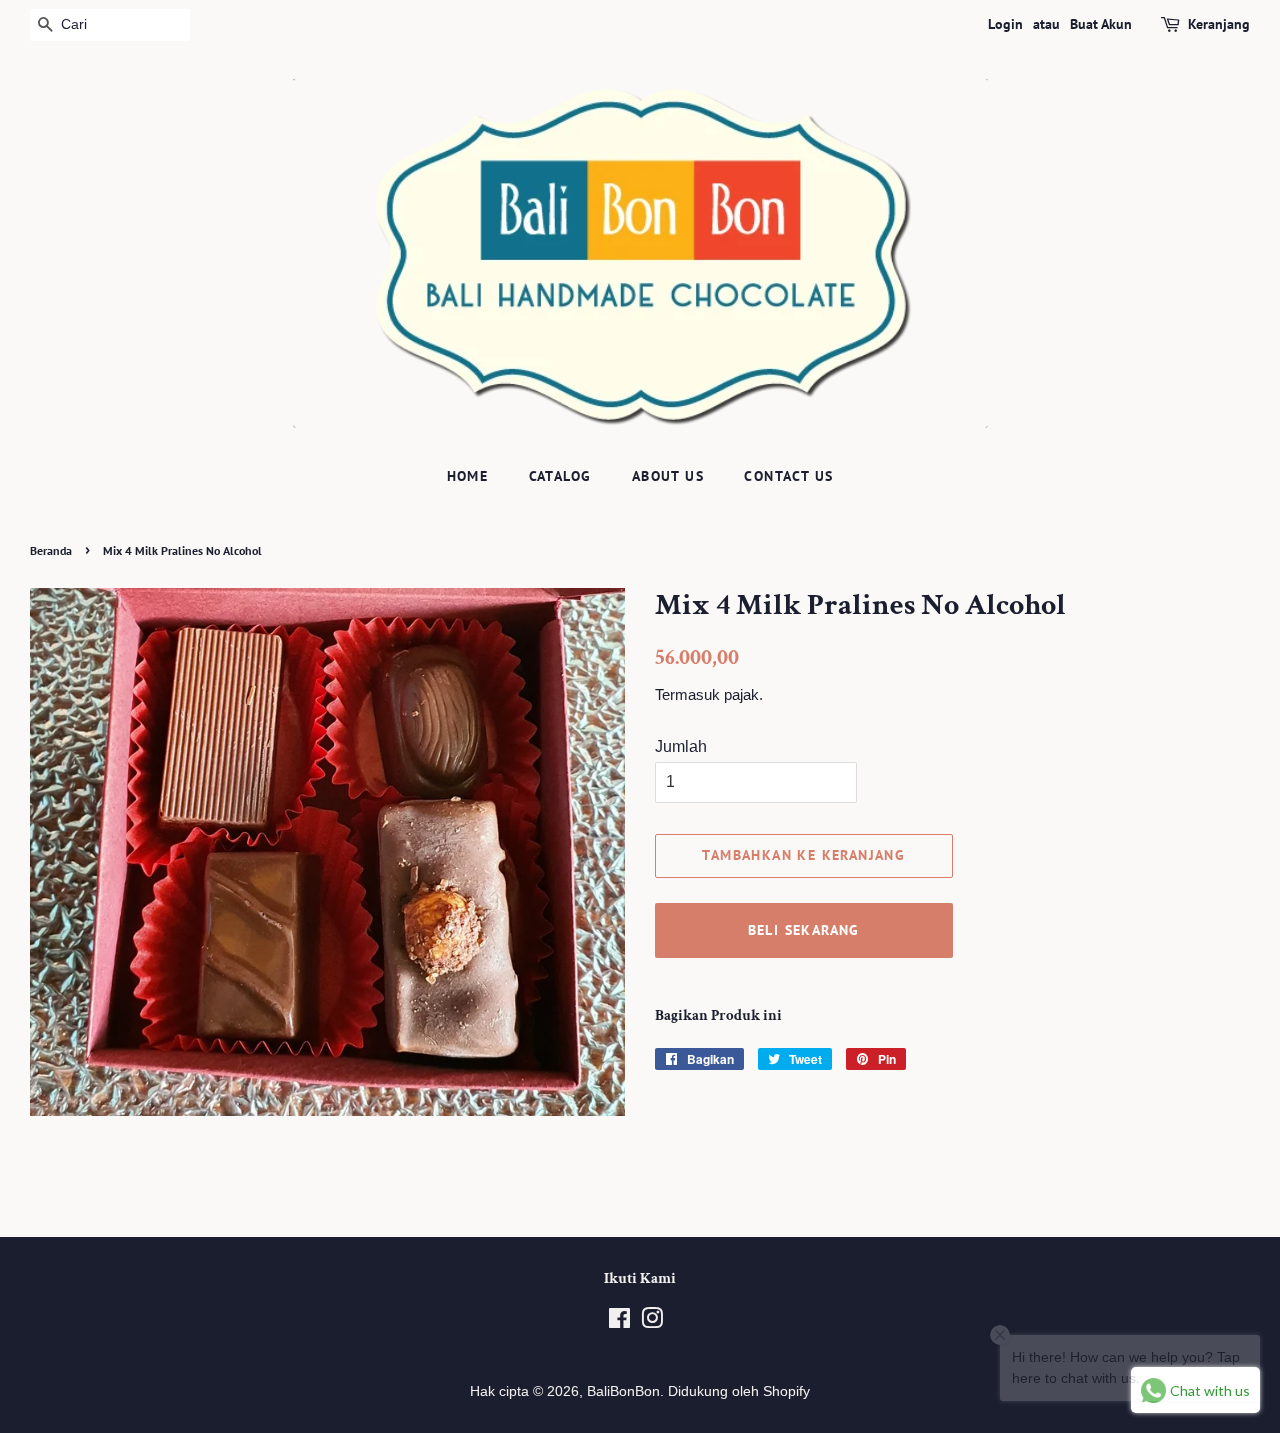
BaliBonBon (623, 1391)
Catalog (560, 476)
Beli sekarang (804, 930)
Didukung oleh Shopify (739, 1391)
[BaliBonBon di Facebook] (619, 1322)
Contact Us (788, 476)
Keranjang (1219, 24)
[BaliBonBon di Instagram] (652, 1322)
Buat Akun (1101, 24)
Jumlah (681, 746)
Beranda (51, 550)
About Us (668, 476)
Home (468, 476)
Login (1005, 24)
